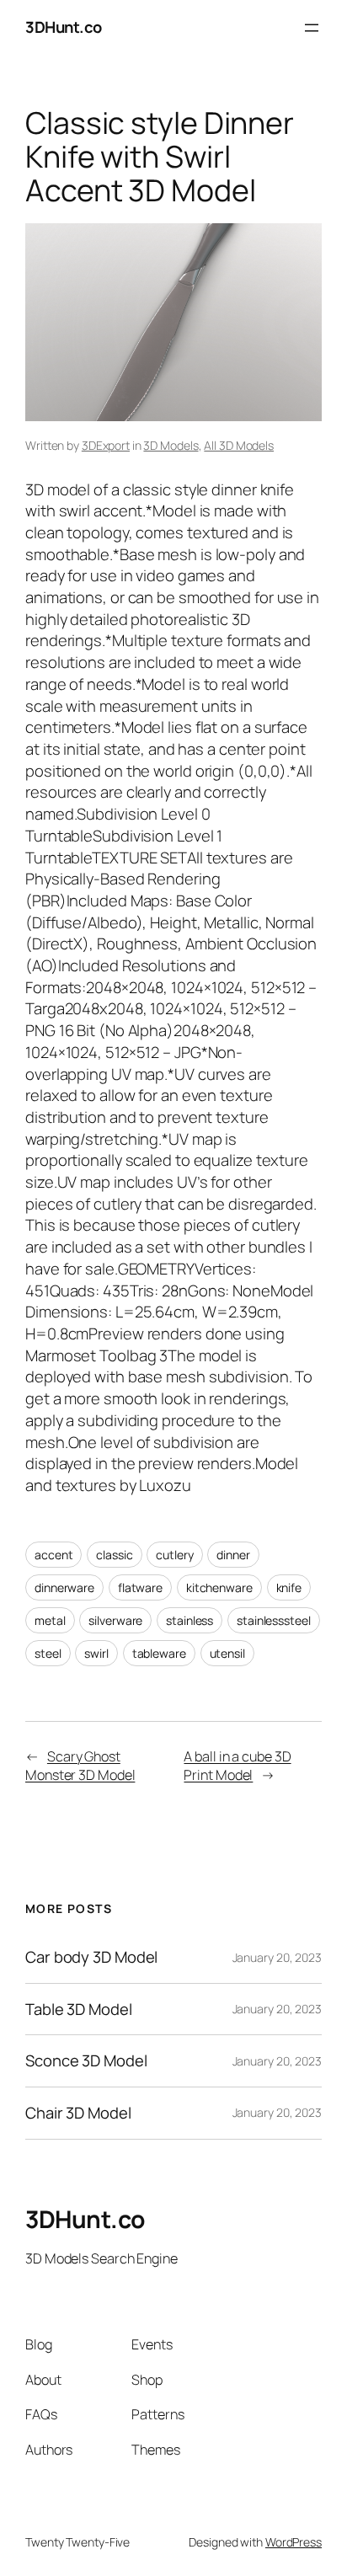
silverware (115, 1620)
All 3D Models (239, 445)
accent (53, 1555)
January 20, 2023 (277, 1957)
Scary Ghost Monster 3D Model (80, 1766)
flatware (140, 1587)
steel (48, 1653)
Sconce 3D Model (86, 2061)
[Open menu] (312, 28)
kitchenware (219, 1587)
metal (50, 1620)
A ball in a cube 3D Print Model (237, 1766)
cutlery (174, 1555)
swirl (96, 1653)
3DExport (106, 445)
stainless (190, 1620)
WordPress (294, 2542)
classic (114, 1555)
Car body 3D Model (91, 1957)
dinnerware (64, 1587)
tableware (159, 1653)
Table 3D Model (79, 2009)
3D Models (171, 445)
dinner (233, 1555)
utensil (227, 1653)
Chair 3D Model (78, 2113)
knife (289, 1587)
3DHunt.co (64, 27)
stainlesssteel (274, 1620)
